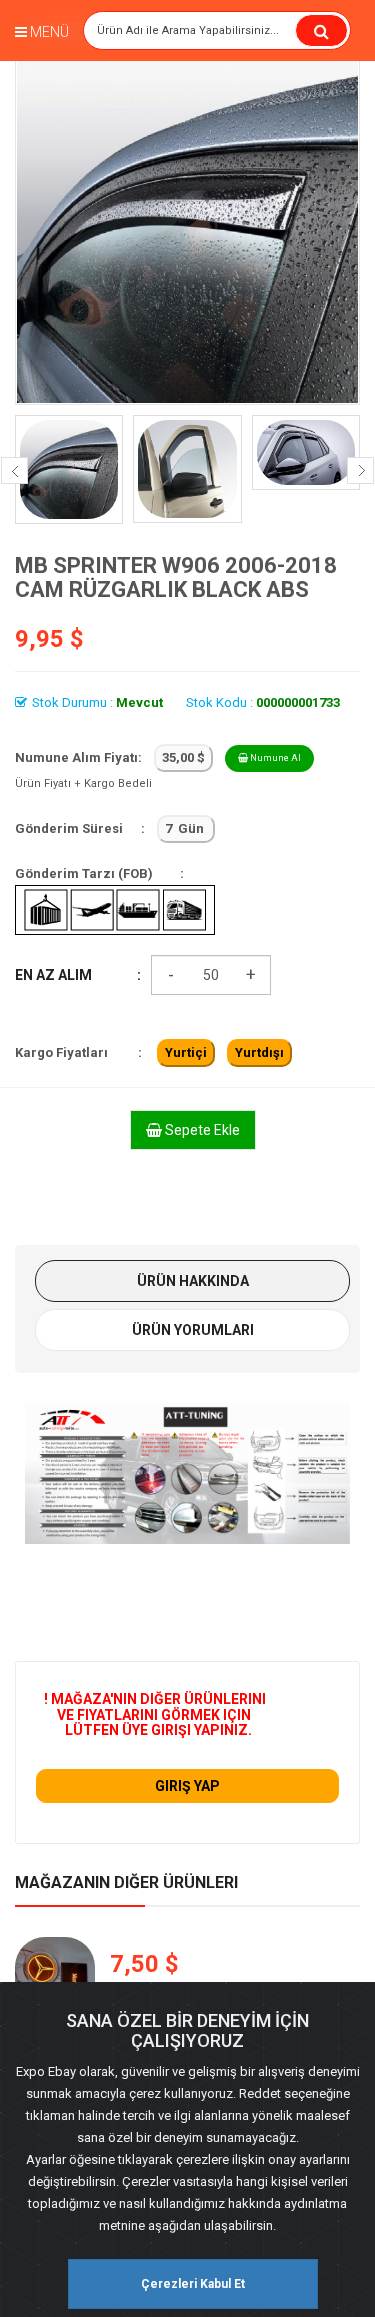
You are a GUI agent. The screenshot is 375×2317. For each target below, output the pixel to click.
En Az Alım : (78, 975)
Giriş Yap (187, 1786)
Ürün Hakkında (193, 1281)
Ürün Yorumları (193, 1330)
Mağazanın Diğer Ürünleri (126, 1882)
